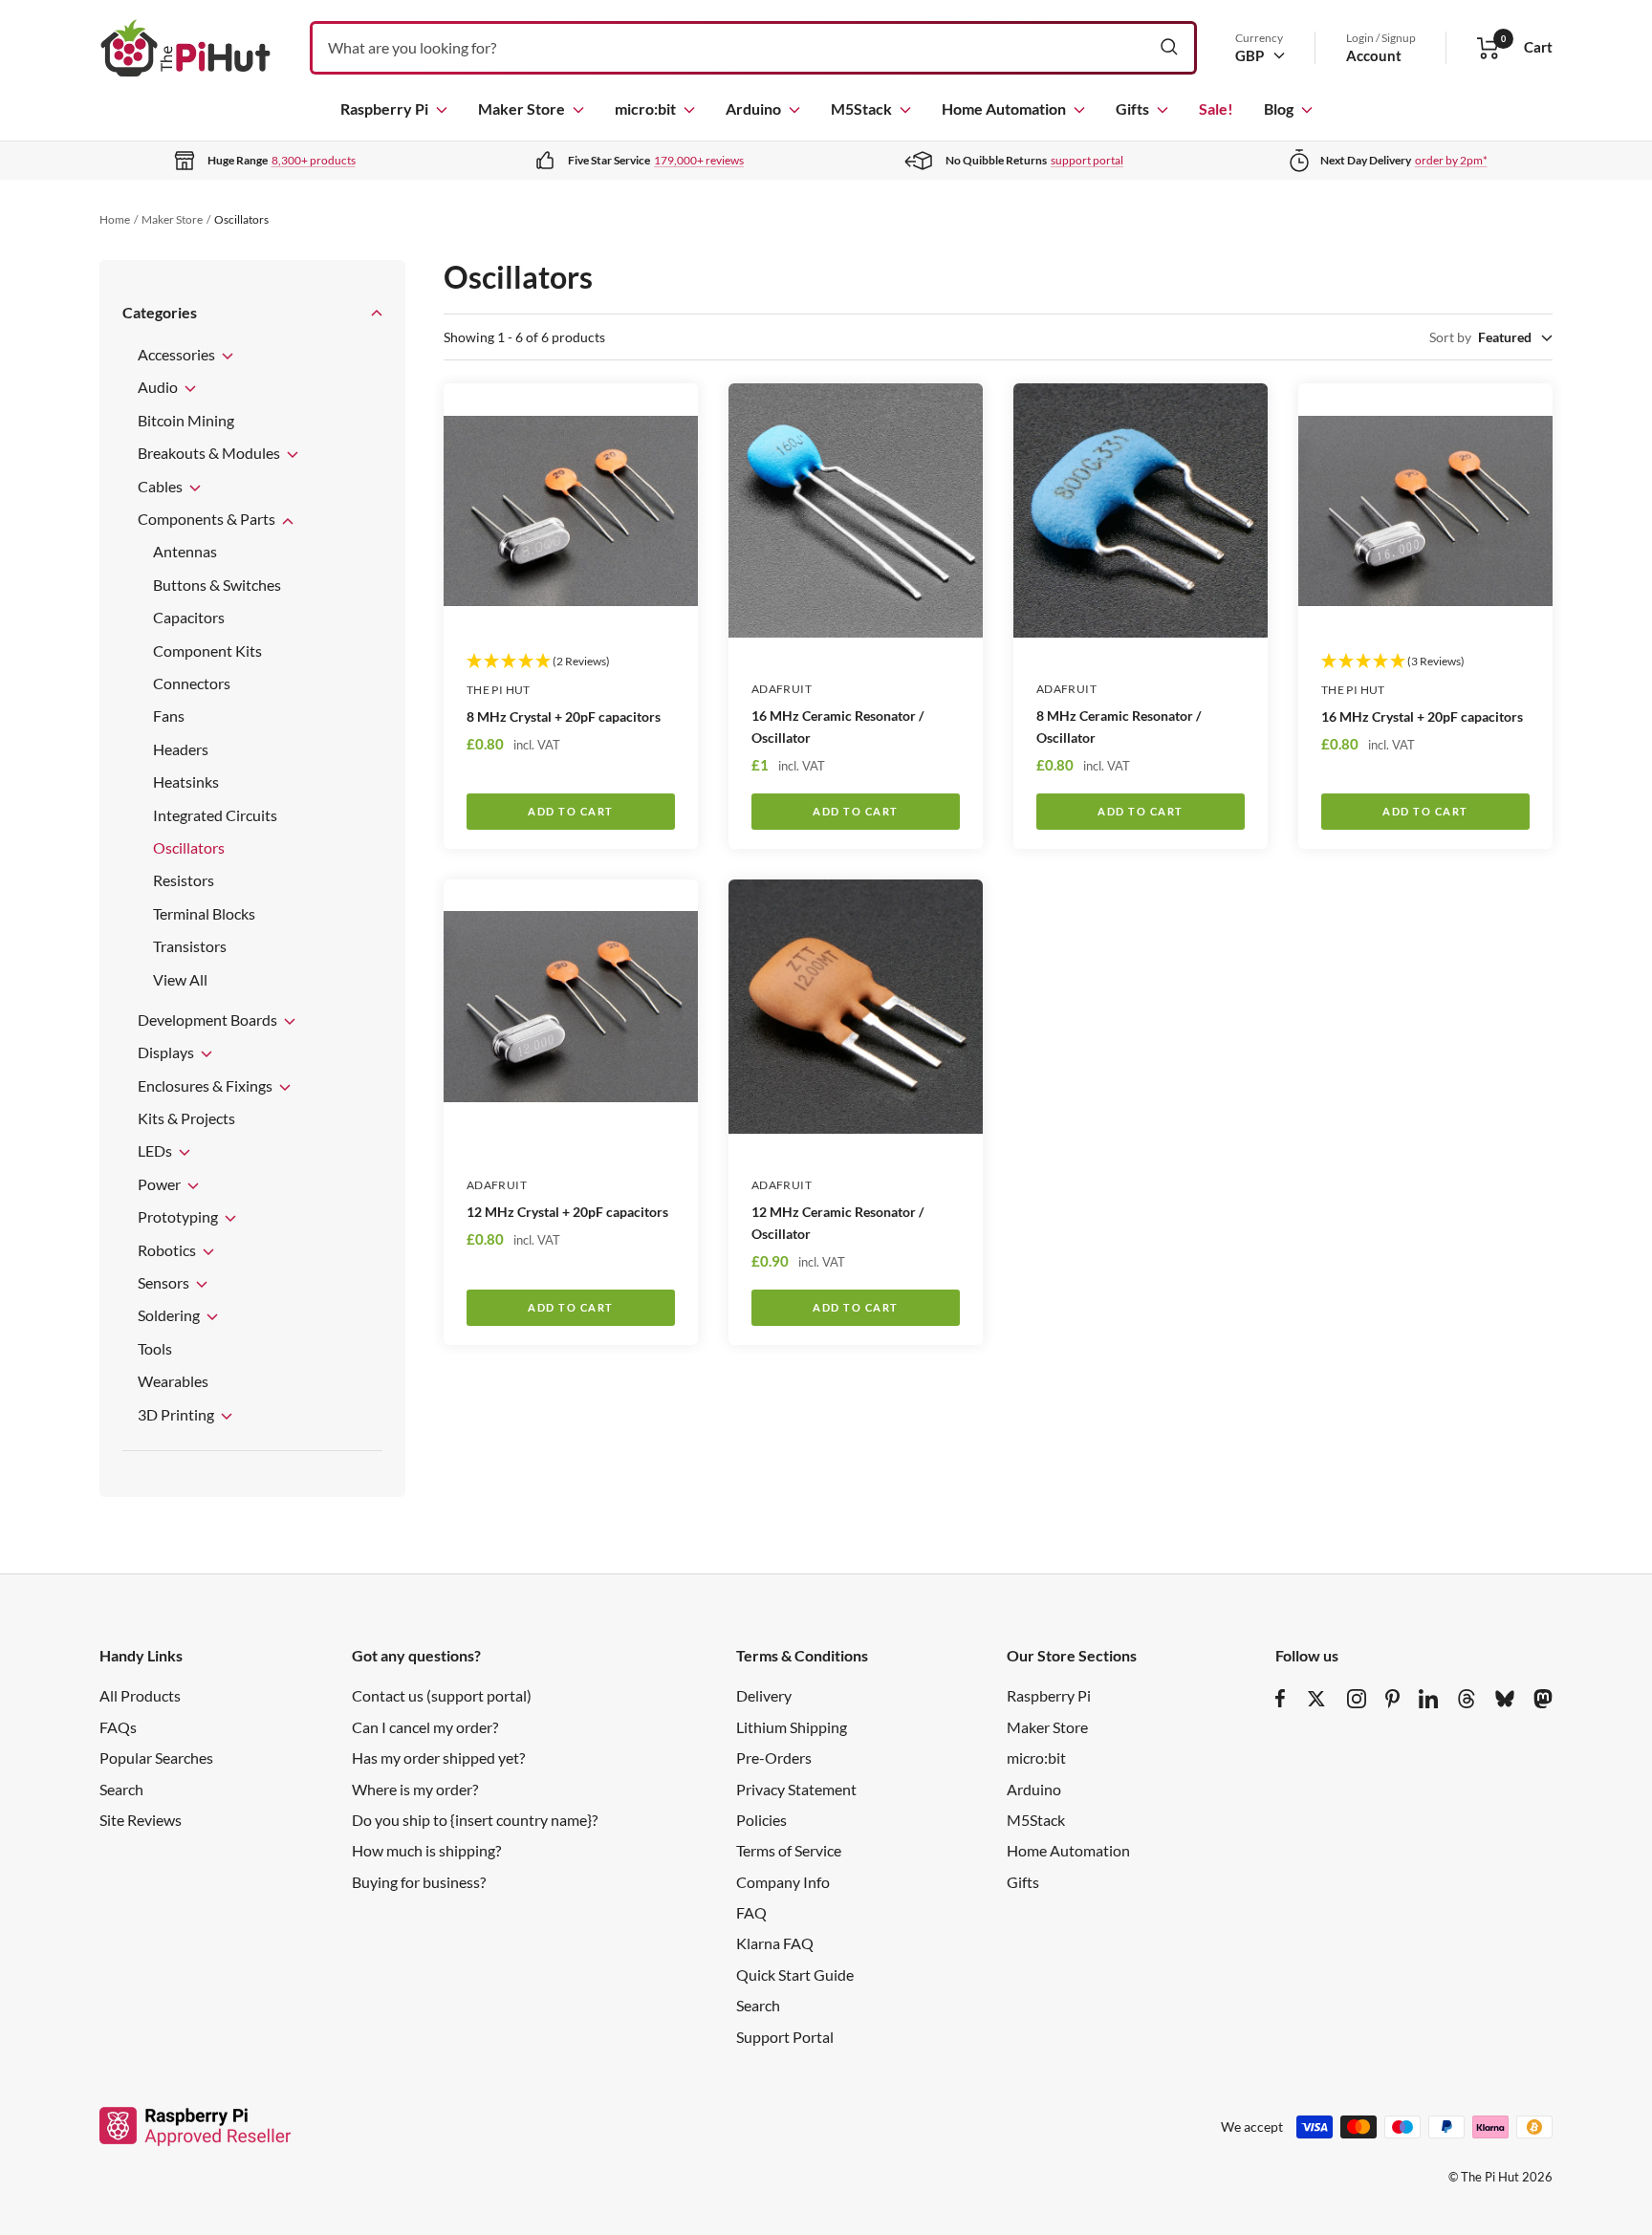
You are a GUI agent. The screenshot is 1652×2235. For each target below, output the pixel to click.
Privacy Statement (796, 1789)
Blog (1279, 108)
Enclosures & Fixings (206, 1085)
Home (115, 219)
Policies (761, 1820)
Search (121, 1789)
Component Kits (207, 651)
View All (180, 979)
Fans (169, 716)
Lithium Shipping (792, 1727)
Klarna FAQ (775, 1943)
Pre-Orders (774, 1758)
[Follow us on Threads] (1467, 1699)
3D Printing (177, 1414)
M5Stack (861, 108)
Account (1374, 55)
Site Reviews (141, 1820)
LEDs (156, 1150)
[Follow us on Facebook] (1281, 1699)
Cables (162, 486)
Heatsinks (186, 781)
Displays (167, 1052)
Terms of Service (789, 1850)
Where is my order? (415, 1789)
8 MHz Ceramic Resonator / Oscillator (1119, 727)
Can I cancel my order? (425, 1727)
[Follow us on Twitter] (1316, 1699)
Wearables (173, 1381)
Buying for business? (419, 1882)
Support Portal (785, 2037)
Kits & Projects (186, 1118)
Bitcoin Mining (186, 420)
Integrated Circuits (215, 815)
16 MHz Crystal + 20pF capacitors (1422, 716)
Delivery (764, 1695)
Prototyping (179, 1216)
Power (161, 1184)
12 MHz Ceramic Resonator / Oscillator (837, 1223)
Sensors (165, 1282)
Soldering (170, 1315)
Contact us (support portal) (442, 1695)
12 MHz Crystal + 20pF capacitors (567, 1212)
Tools (155, 1348)
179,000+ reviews (699, 160)
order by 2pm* (1451, 160)
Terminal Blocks (204, 913)
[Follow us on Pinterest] (1392, 1699)
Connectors (192, 683)
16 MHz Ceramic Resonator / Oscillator (837, 727)
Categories (160, 312)
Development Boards (209, 1020)
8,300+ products (314, 160)
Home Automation (1004, 108)
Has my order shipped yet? (438, 1758)
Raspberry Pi (384, 108)
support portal (1087, 160)
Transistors (190, 946)
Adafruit (782, 689)
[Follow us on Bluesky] (1505, 1699)
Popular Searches (156, 1758)
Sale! (1216, 108)
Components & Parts (208, 519)
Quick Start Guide (795, 1975)
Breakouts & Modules (210, 453)
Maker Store (522, 108)
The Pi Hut (499, 690)
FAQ (751, 1912)
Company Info (783, 1882)
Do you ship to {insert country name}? (475, 1820)
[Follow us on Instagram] (1357, 1699)
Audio (159, 387)
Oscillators (189, 847)
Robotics (168, 1250)
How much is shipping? (426, 1850)
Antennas (185, 551)
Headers (181, 749)
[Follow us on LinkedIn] (1428, 1699)
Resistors (184, 880)
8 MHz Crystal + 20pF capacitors (564, 716)
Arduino (753, 108)
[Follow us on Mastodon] (1543, 1699)
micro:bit (645, 108)
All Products (140, 1695)
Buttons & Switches (217, 585)
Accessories (178, 354)
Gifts (1132, 108)
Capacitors (189, 617)
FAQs (118, 1727)
